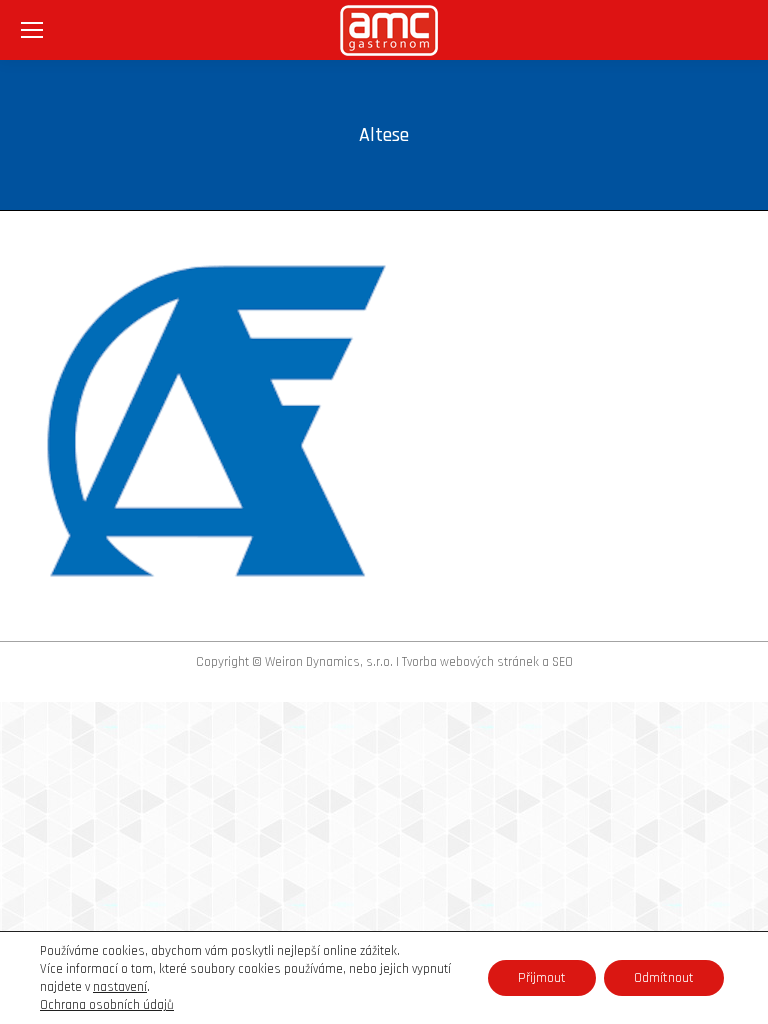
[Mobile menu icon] (32, 30)
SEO (562, 662)
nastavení (120, 987)
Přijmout (542, 978)
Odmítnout (664, 978)
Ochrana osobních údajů (107, 1005)
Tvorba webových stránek (470, 662)
